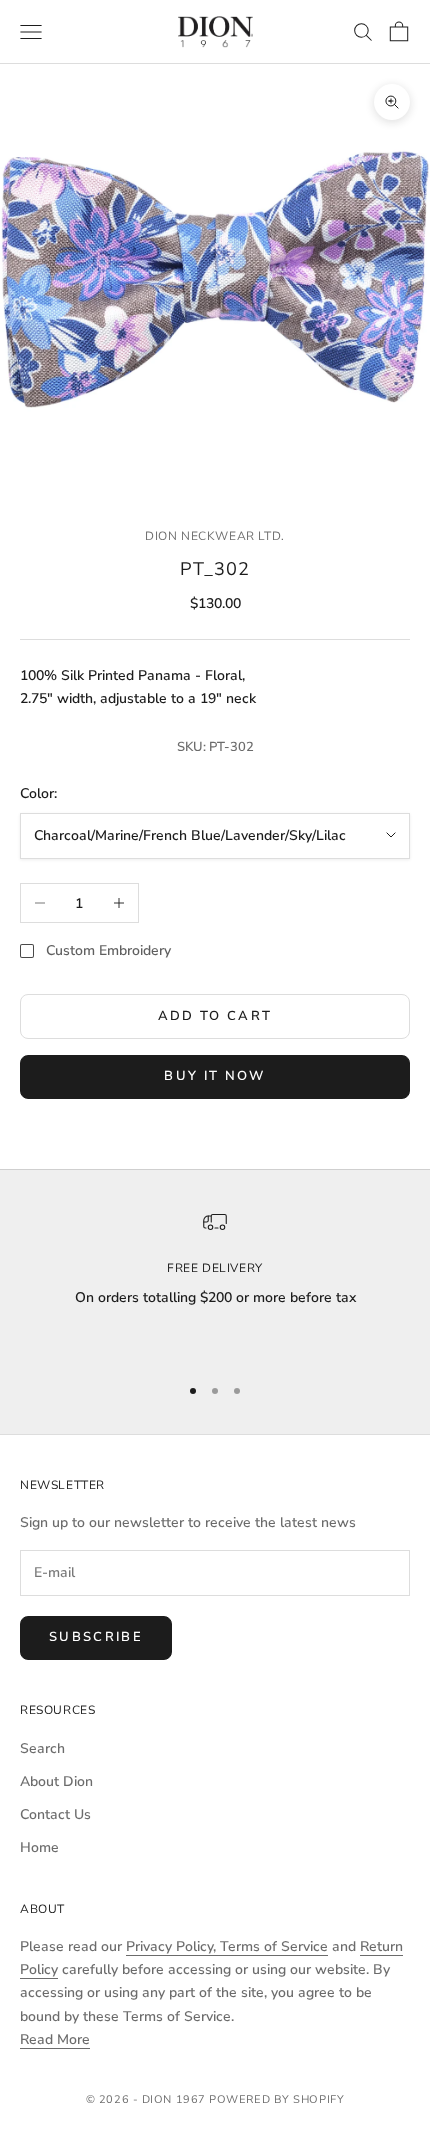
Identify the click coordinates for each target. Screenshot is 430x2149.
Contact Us (55, 1814)
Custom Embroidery (108, 950)
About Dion (56, 1781)
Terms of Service (274, 1946)
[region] (215, 1283)
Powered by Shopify (276, 2099)
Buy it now (214, 1076)
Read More (55, 2039)
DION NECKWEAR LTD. (215, 536)
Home (39, 1847)
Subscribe (96, 1637)
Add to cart (215, 1016)
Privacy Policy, (173, 1946)
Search (42, 1748)
